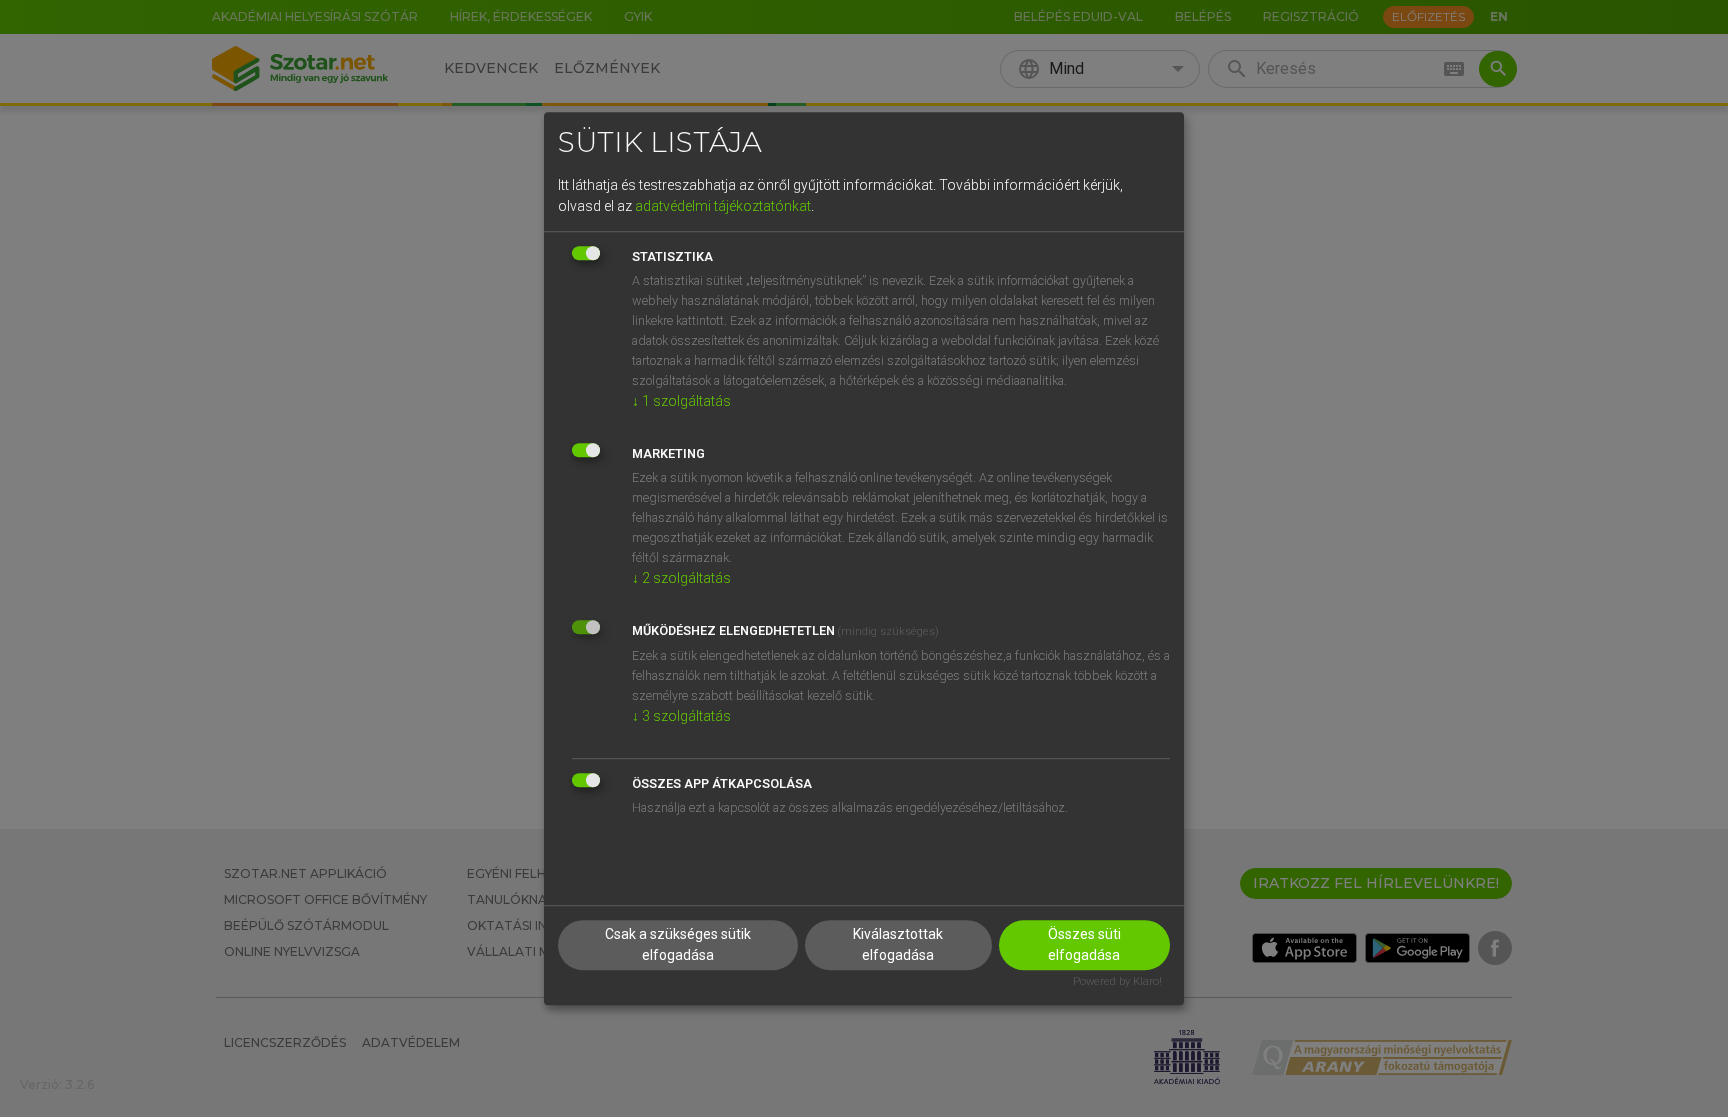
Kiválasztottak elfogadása (898, 945)
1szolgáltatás (681, 401)
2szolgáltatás (681, 578)
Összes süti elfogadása (1084, 945)
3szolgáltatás (681, 716)
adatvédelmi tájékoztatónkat (723, 206)
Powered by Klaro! (1117, 982)
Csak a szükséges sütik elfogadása (678, 945)
